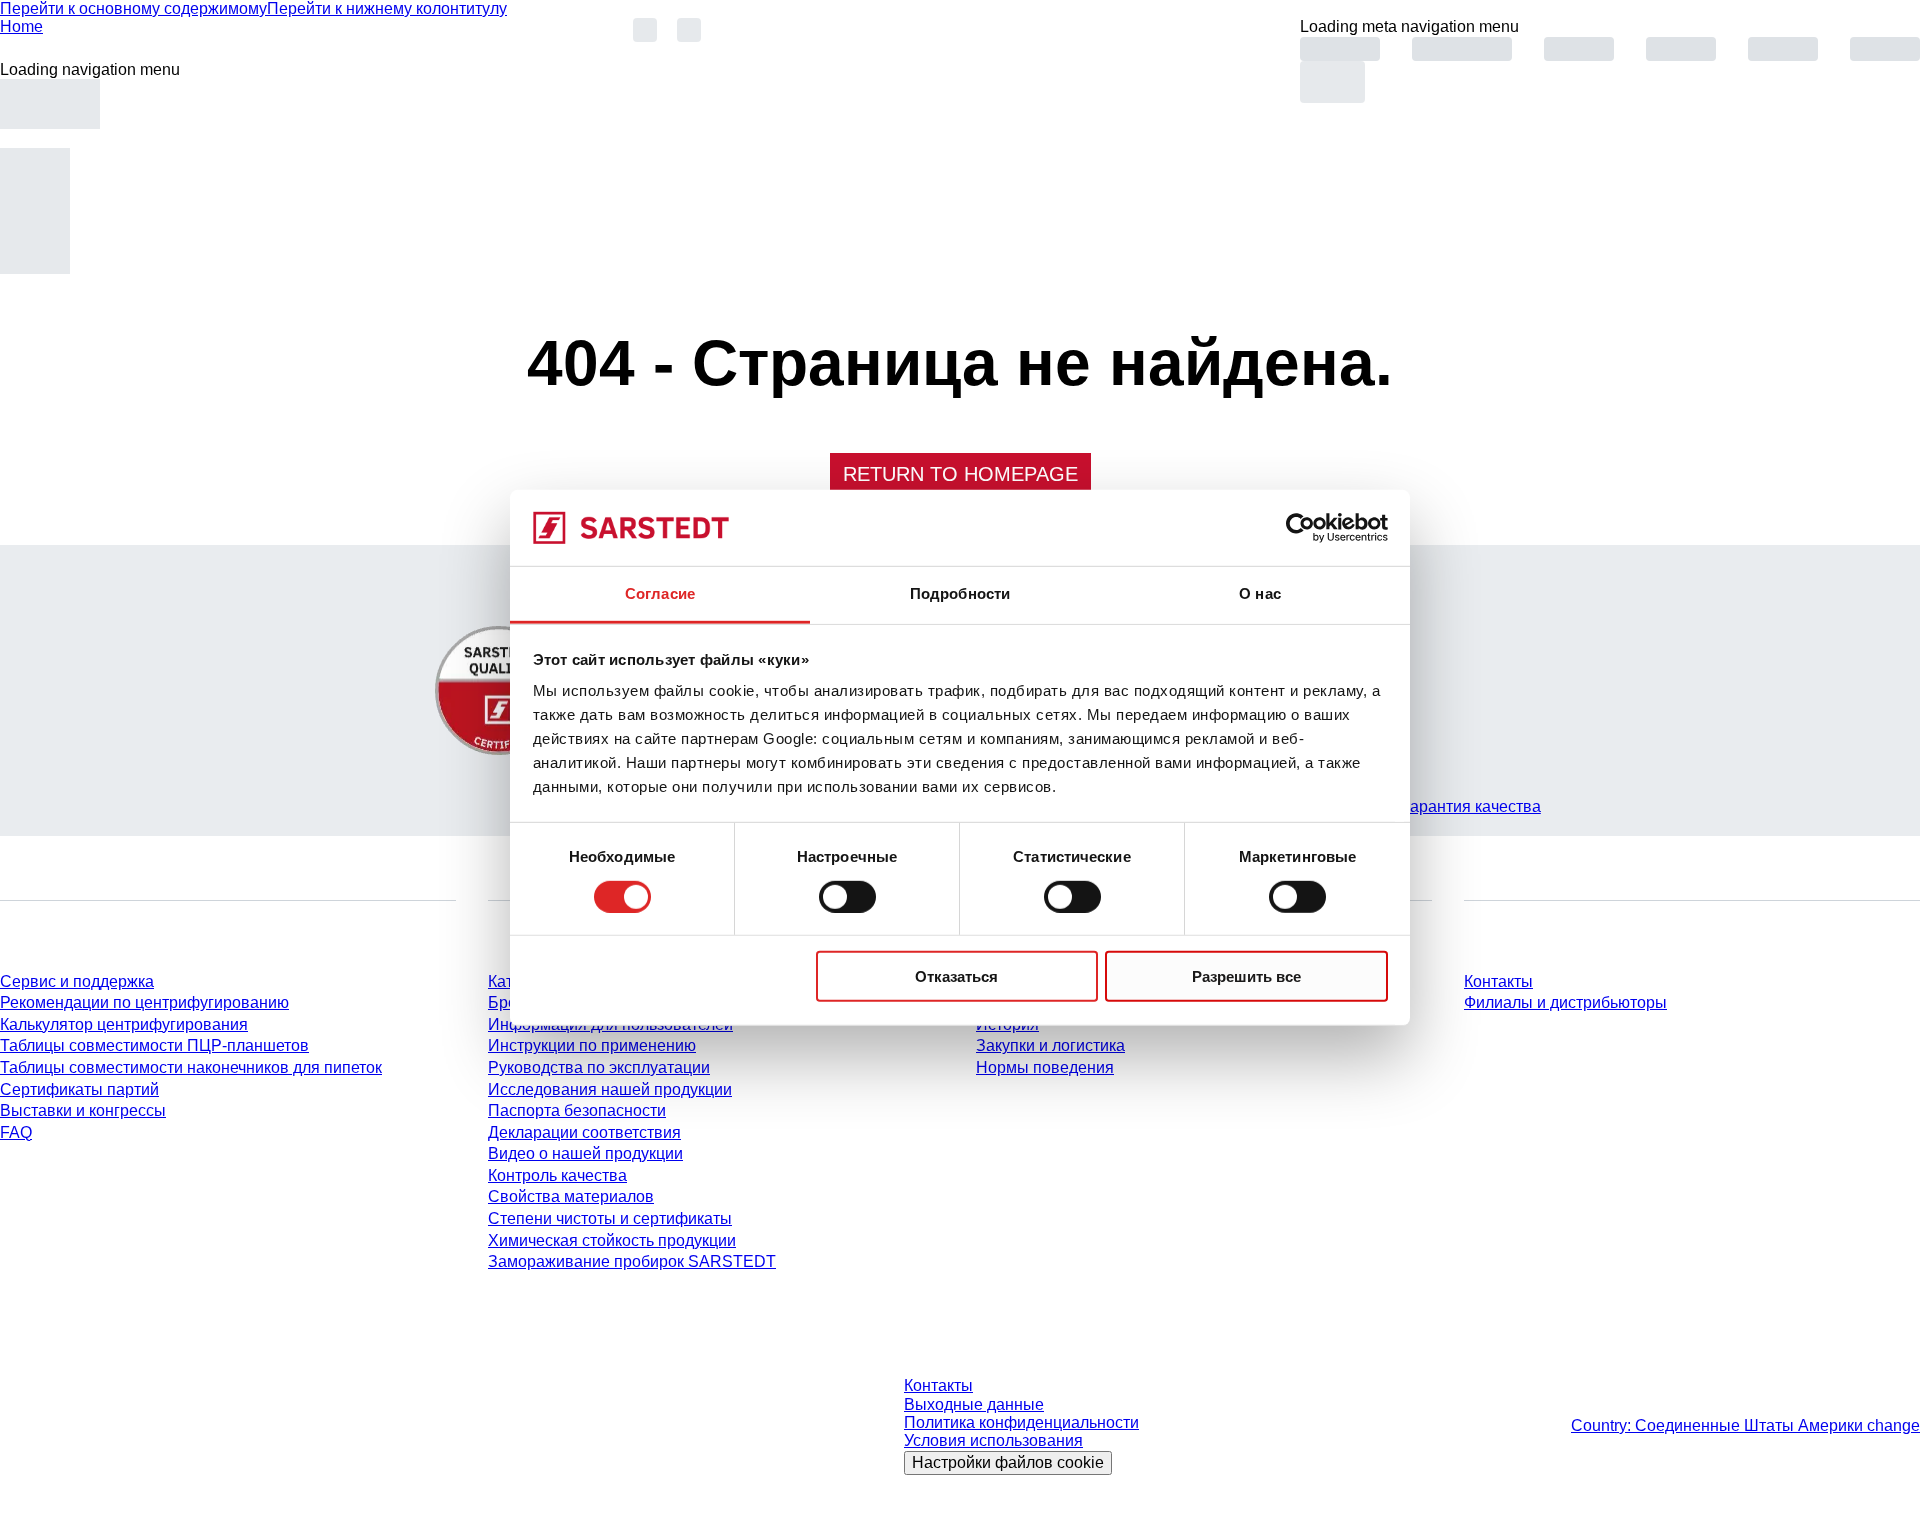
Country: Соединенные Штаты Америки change (1745, 1425)
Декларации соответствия (584, 1132)
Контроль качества (557, 1175)
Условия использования (993, 1440)
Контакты (1498, 981)
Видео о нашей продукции (585, 1153)
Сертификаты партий (79, 1089)
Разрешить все (1246, 976)
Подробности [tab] (960, 593)
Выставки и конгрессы (83, 1110)
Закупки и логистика (1050, 1045)
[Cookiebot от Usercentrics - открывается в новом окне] (1300, 528)
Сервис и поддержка (77, 981)
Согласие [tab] (660, 593)
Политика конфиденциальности (1021, 1422)
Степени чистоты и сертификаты (610, 1218)
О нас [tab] (1260, 593)
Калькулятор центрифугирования (124, 1024)
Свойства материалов (571, 1196)
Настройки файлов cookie (1008, 1462)
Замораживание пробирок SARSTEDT (632, 1261)
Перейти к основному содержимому (133, 8)
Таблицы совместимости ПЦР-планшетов (154, 1045)
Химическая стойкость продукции (612, 1240)
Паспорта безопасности (577, 1110)
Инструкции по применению (592, 1045)
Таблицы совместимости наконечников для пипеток (191, 1067)
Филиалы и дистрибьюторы (1565, 1002)
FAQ (16, 1132)
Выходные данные (974, 1404)
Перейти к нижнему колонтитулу (387, 8)
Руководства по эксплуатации (599, 1067)
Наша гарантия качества (1449, 806)
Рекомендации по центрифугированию (144, 1002)
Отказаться (956, 976)
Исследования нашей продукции (610, 1089)
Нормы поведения (1045, 1067)
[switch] (847, 896)
